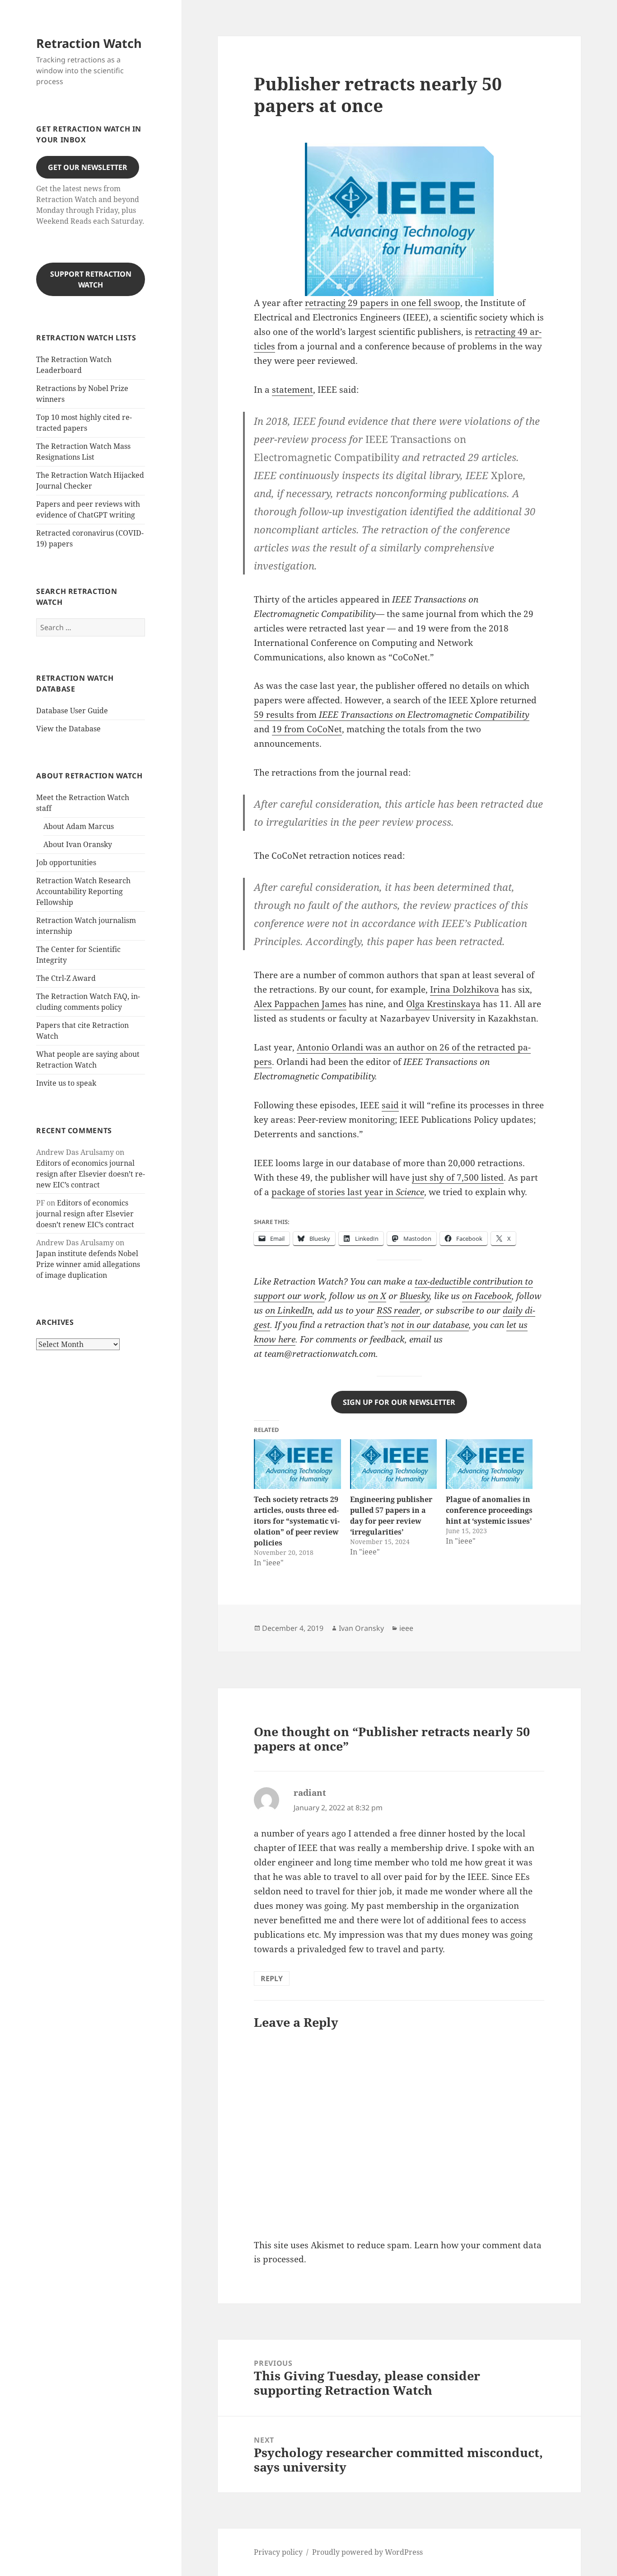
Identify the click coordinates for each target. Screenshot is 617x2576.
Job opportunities (66, 862)
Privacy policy (278, 2552)
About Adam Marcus (79, 826)
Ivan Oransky (361, 1628)
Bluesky (415, 1296)
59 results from (392, 715)
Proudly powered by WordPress (367, 2552)
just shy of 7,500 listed (458, 1177)
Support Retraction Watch (91, 279)
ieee (406, 1628)
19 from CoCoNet (307, 729)
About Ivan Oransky (78, 844)
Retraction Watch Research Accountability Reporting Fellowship (83, 891)
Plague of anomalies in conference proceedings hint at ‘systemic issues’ (489, 1510)
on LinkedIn (289, 1310)
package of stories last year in (348, 1192)
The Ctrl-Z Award (66, 978)
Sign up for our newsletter (399, 1402)
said (390, 1105)
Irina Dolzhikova (465, 989)
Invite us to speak (66, 1083)
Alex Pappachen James (300, 1004)
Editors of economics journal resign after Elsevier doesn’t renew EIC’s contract (91, 1174)
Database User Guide (72, 711)
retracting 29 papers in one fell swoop (383, 303)
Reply (272, 1978)
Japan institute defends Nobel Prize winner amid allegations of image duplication (88, 1264)
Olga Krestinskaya (443, 1004)
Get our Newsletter (88, 167)
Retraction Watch (89, 43)
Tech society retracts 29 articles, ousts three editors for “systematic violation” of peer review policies (297, 1521)
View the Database (68, 729)
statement (292, 390)
